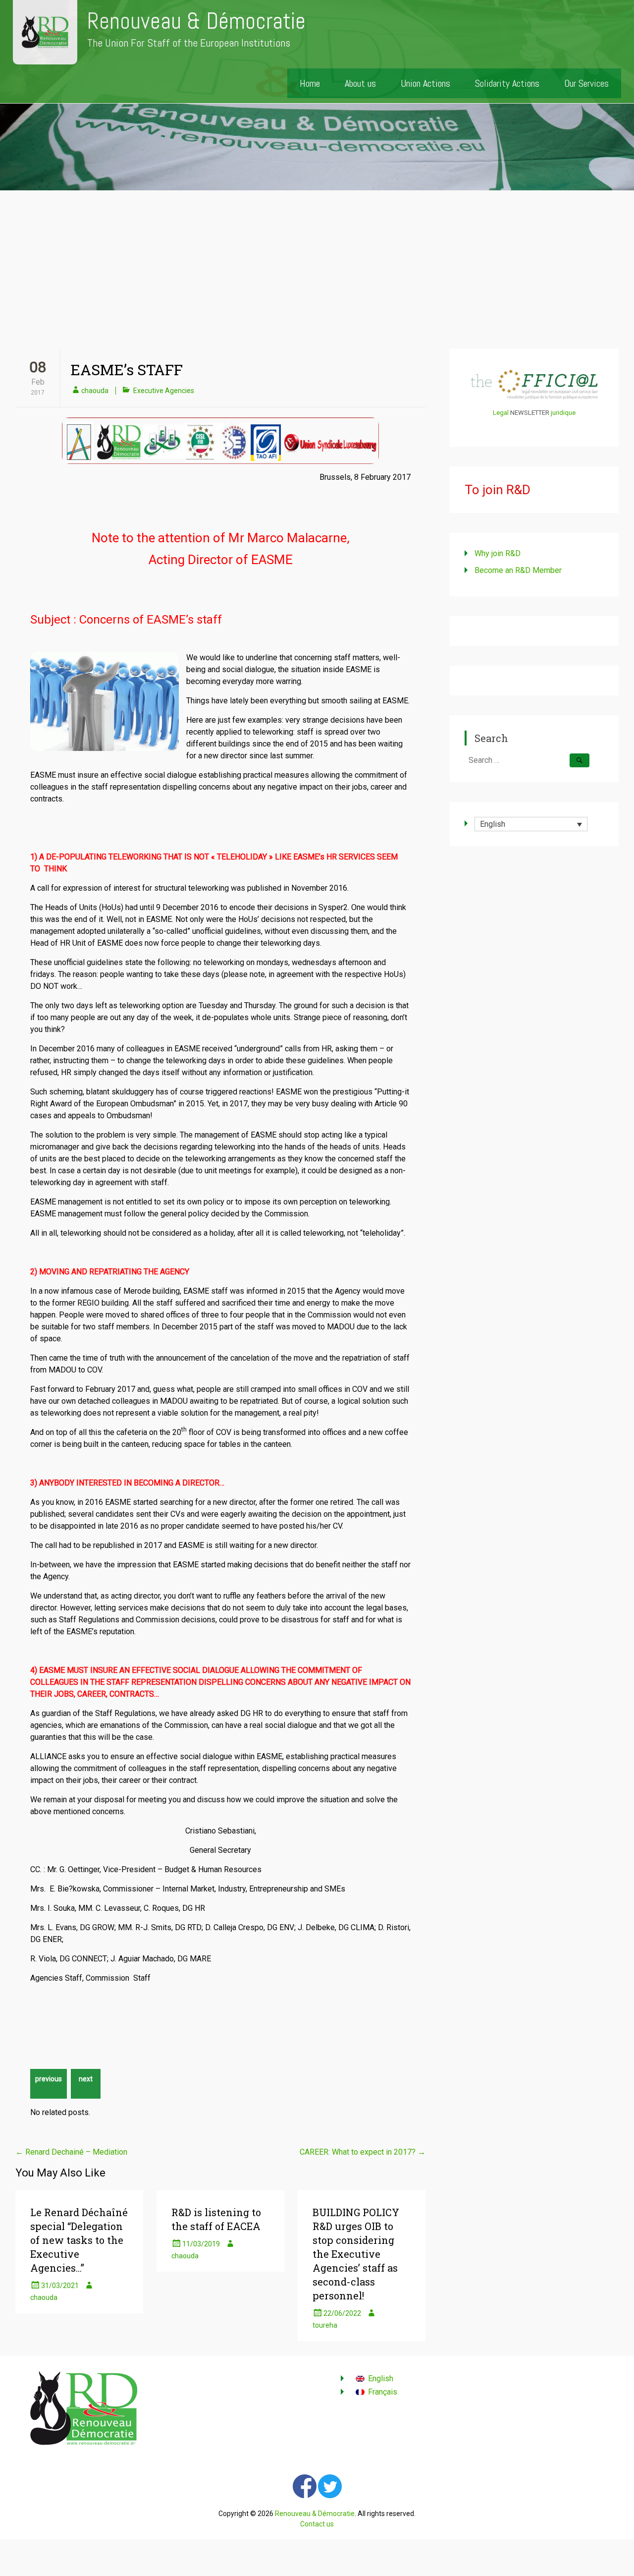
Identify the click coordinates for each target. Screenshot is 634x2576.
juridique (563, 413)
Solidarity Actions (507, 83)
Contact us (317, 2524)
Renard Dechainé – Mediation (71, 2152)
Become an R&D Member (518, 570)
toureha (325, 2325)
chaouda (95, 391)
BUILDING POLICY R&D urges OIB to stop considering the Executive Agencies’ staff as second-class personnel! (356, 2254)
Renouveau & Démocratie (196, 21)
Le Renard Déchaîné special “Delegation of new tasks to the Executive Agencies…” (79, 2240)
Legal (501, 413)
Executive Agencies (164, 391)
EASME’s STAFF (127, 370)
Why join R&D (498, 553)
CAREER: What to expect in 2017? (363, 2152)
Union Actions (425, 83)
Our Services (586, 83)
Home (310, 83)
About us (360, 83)
